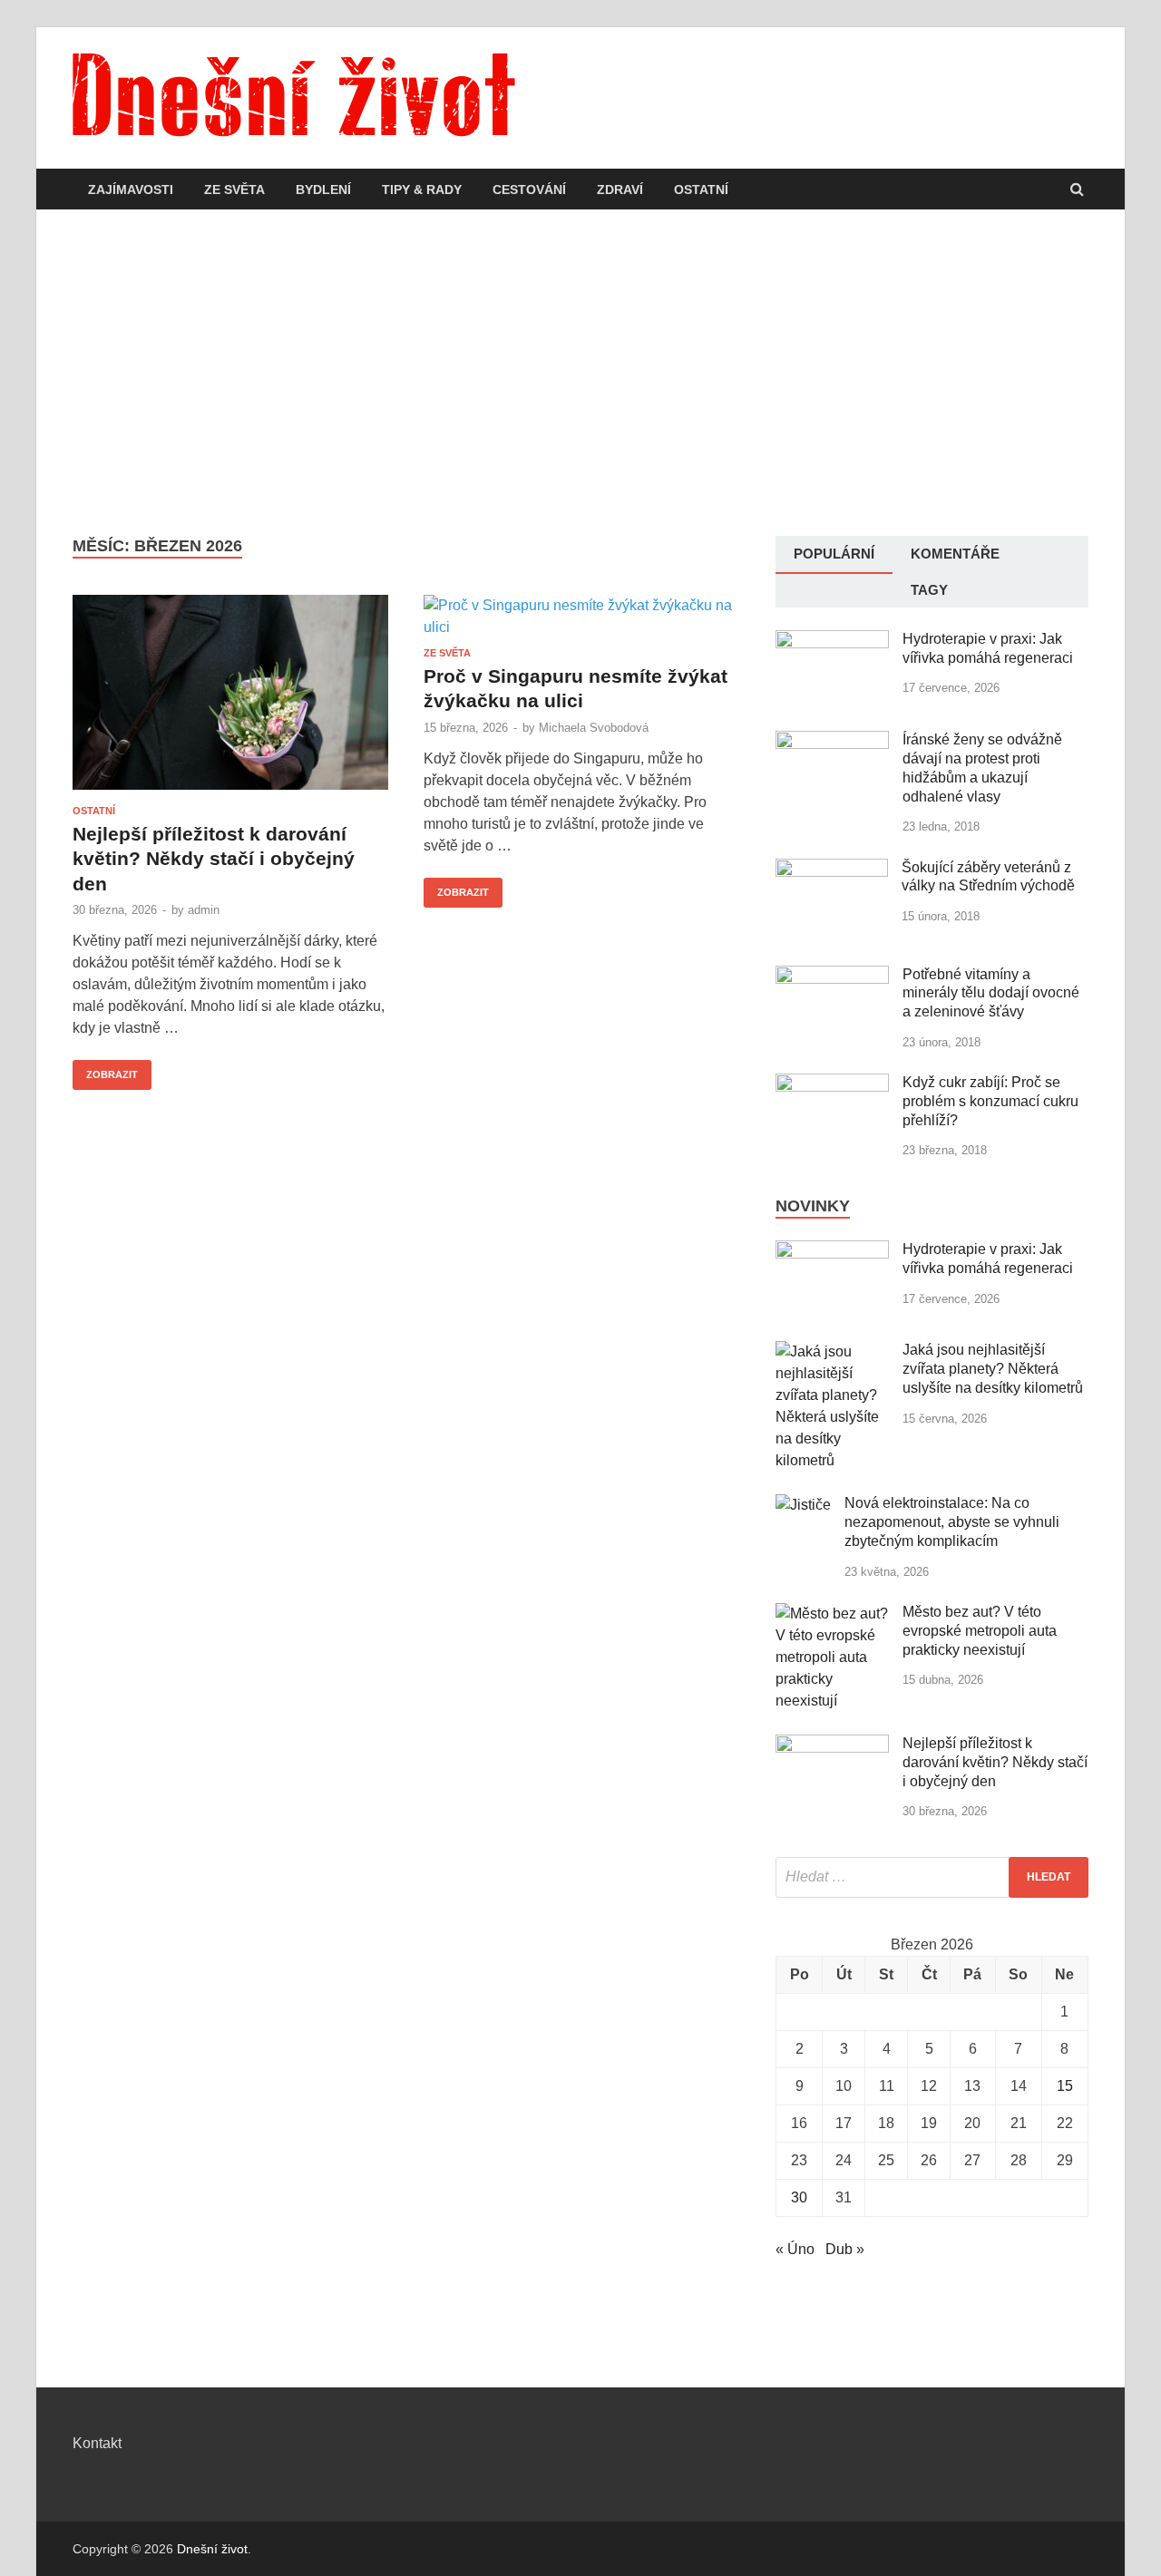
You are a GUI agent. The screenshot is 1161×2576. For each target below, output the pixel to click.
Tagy (929, 590)
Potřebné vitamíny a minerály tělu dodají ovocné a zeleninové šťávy (991, 993)
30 (799, 2197)
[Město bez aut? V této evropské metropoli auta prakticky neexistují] (832, 1614)
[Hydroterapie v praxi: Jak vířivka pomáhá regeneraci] (832, 641)
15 (1065, 2086)
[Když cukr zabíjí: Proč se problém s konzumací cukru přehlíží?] (832, 1084)
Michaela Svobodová (594, 728)
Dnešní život (212, 2549)
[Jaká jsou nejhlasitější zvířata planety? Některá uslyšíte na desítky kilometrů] (832, 1351)
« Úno (795, 2249)
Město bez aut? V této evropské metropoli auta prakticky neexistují (980, 1631)
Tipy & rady (422, 190)
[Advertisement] (580, 373)
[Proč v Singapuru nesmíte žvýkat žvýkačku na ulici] (581, 621)
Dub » (845, 2249)
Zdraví (620, 190)
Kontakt (97, 2443)
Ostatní (701, 190)
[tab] (834, 555)
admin (204, 910)
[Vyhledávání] (932, 1877)
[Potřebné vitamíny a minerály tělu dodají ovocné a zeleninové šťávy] (832, 976)
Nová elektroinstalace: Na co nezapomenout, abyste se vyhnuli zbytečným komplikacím (952, 1522)
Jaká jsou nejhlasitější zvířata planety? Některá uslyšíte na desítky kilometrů (993, 1369)
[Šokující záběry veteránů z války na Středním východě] (832, 869)
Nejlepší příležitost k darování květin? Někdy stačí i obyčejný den (214, 859)
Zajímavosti (131, 190)
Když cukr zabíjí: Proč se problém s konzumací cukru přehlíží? (990, 1101)
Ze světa (234, 190)
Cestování (529, 190)
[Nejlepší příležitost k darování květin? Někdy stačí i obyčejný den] (230, 700)
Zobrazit (105, 1070)
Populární (834, 554)
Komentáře (955, 554)
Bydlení (323, 190)
